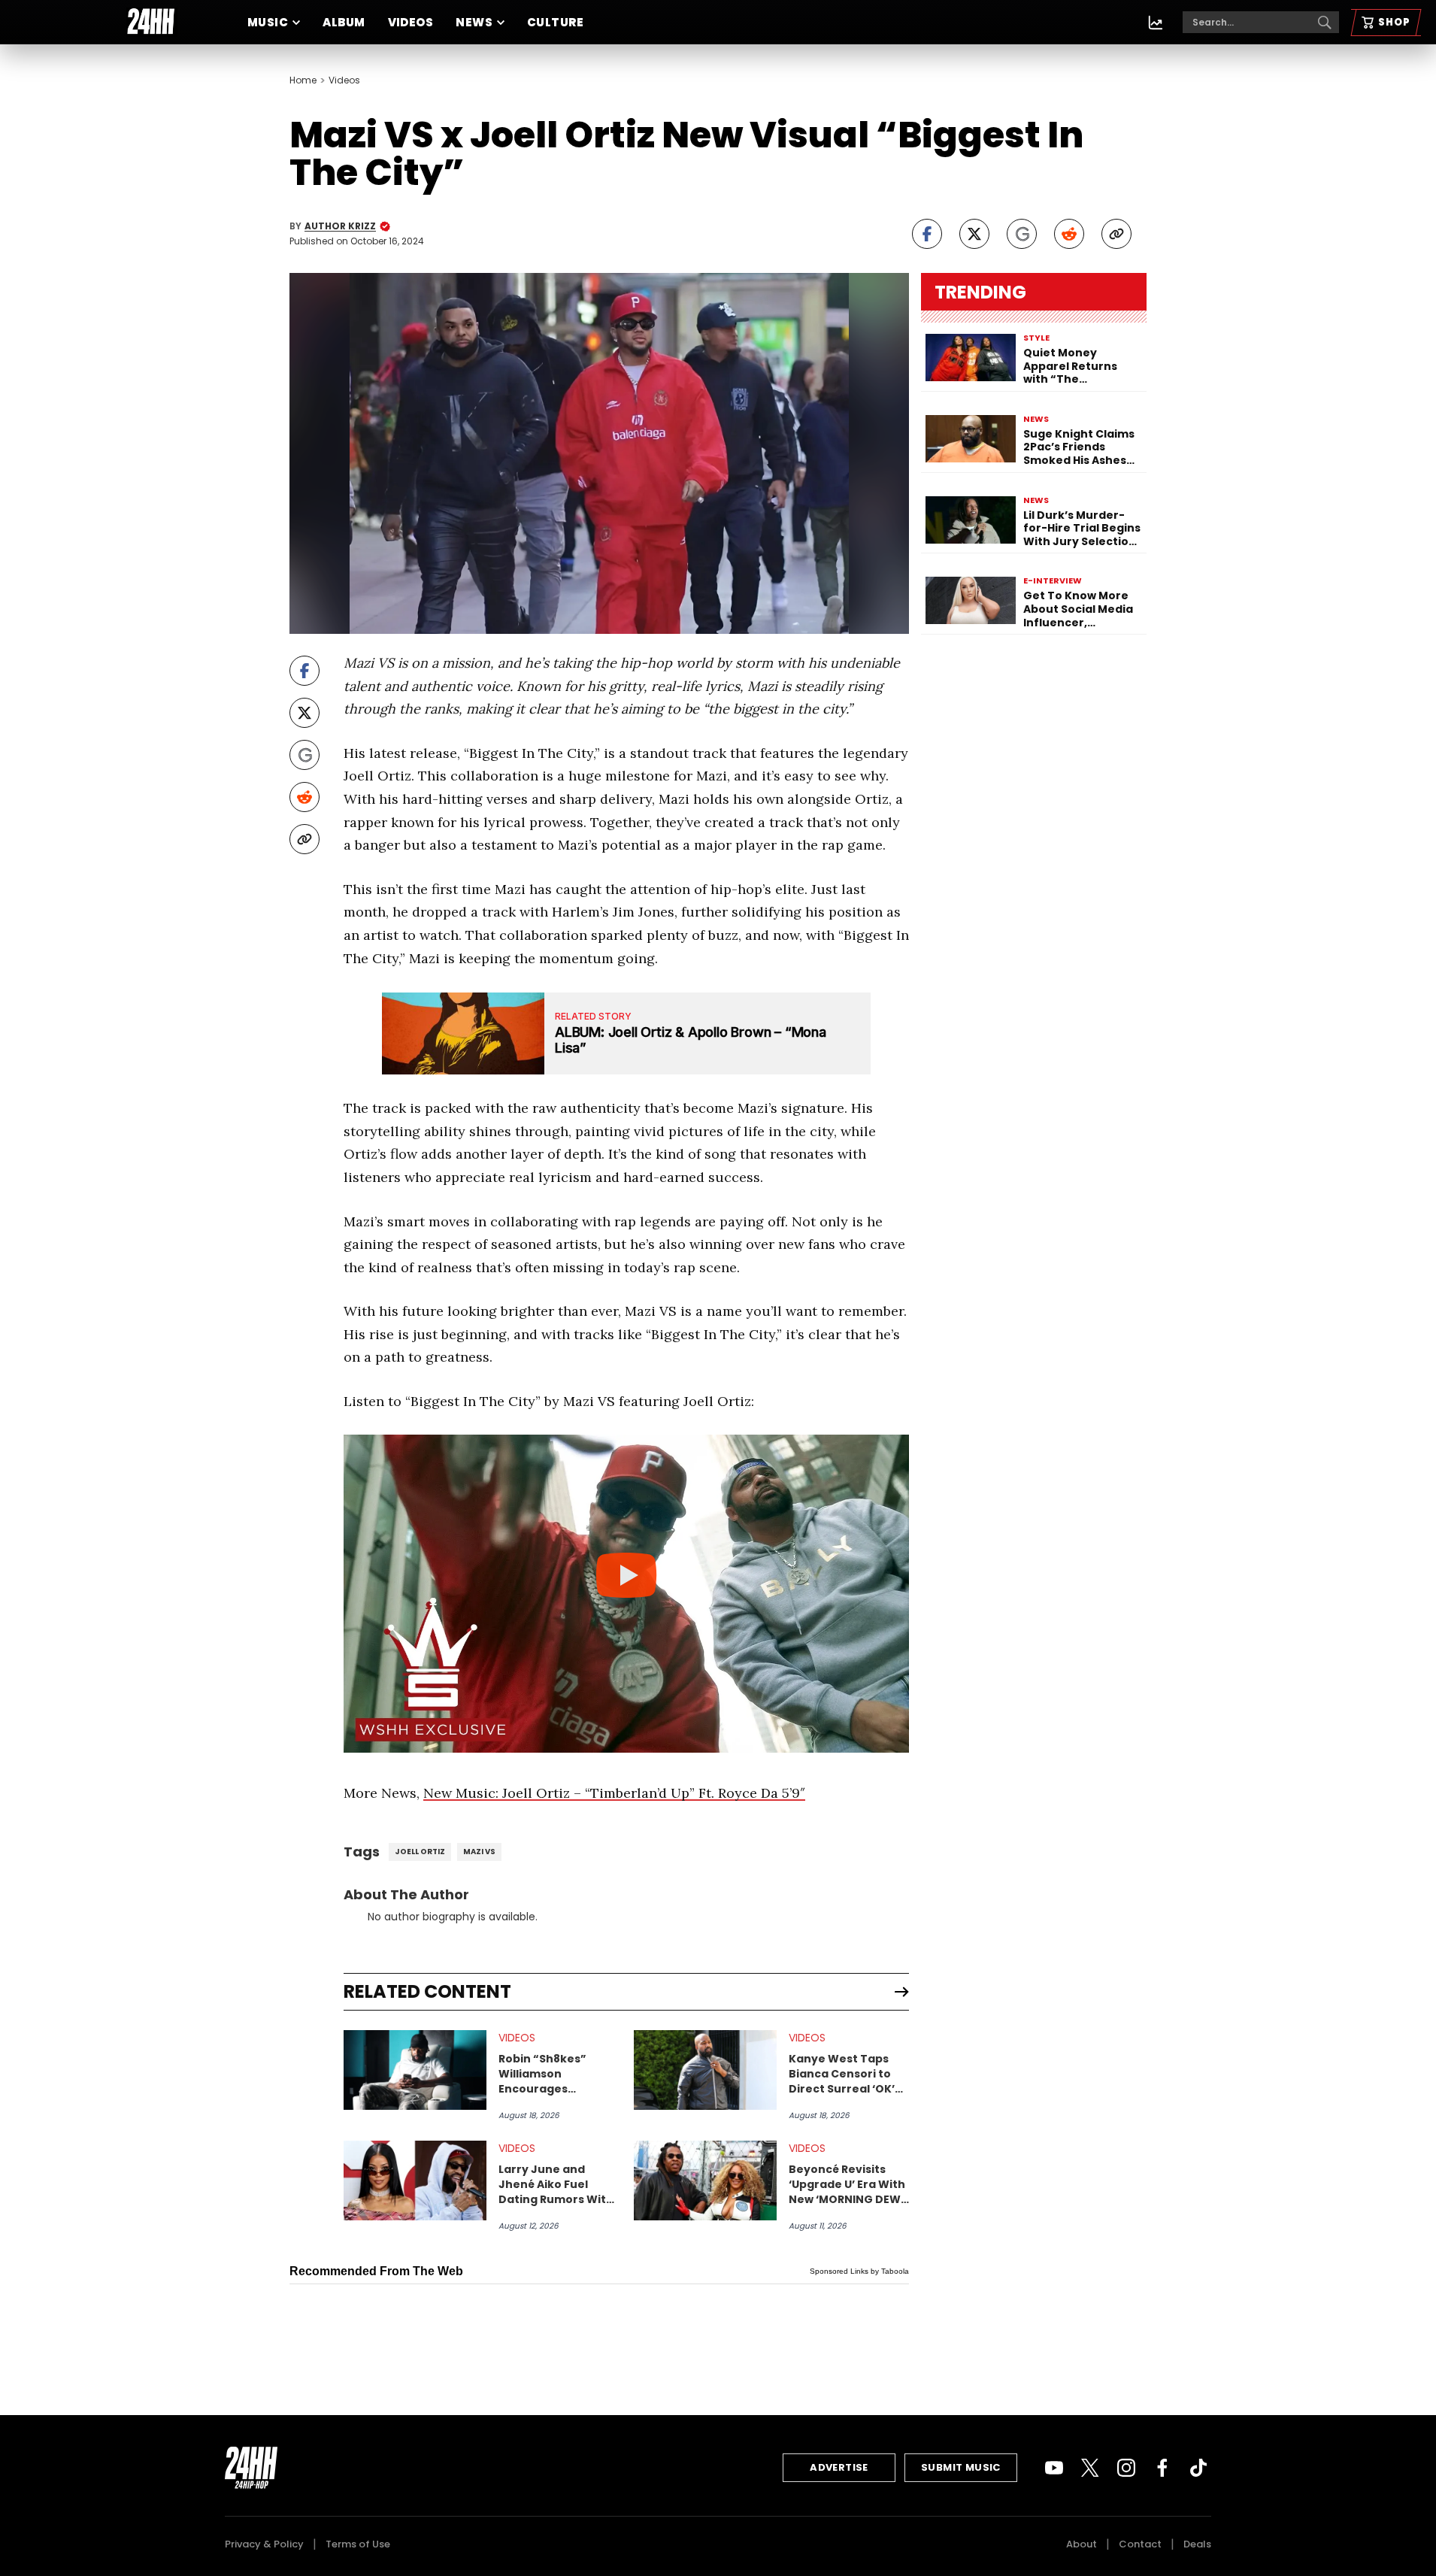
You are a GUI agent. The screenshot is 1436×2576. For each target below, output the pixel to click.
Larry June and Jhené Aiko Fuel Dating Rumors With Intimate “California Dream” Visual (557, 2184)
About (1082, 2544)
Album (344, 22)
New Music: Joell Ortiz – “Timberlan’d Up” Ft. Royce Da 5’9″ (614, 1793)
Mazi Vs (479, 1852)
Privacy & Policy (264, 2544)
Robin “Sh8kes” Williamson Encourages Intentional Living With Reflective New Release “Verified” (556, 2074)
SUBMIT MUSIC (961, 2467)
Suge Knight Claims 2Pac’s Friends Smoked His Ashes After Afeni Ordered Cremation (1081, 448)
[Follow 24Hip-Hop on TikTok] (1198, 2468)
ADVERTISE (839, 2467)
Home (303, 80)
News (474, 22)
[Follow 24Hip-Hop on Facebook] (1162, 2468)
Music (268, 22)
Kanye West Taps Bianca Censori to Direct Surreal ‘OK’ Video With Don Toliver (842, 2074)
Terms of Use (358, 2544)
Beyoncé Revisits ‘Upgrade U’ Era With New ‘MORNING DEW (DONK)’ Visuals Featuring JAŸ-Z (847, 2184)
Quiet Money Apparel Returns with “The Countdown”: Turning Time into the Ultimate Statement (1075, 367)
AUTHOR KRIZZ (340, 226)
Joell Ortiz (420, 1852)
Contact (1140, 2544)
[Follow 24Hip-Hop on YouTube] (1054, 2468)
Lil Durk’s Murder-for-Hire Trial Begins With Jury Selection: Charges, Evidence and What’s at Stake (1082, 529)
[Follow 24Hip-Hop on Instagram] (1126, 2468)
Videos (411, 22)
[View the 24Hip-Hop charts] (1156, 23)
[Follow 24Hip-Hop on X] (1090, 2468)
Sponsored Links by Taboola (859, 2271)
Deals (1197, 2544)
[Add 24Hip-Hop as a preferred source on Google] (1022, 234)
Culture (555, 22)
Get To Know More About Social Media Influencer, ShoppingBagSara (1078, 609)
